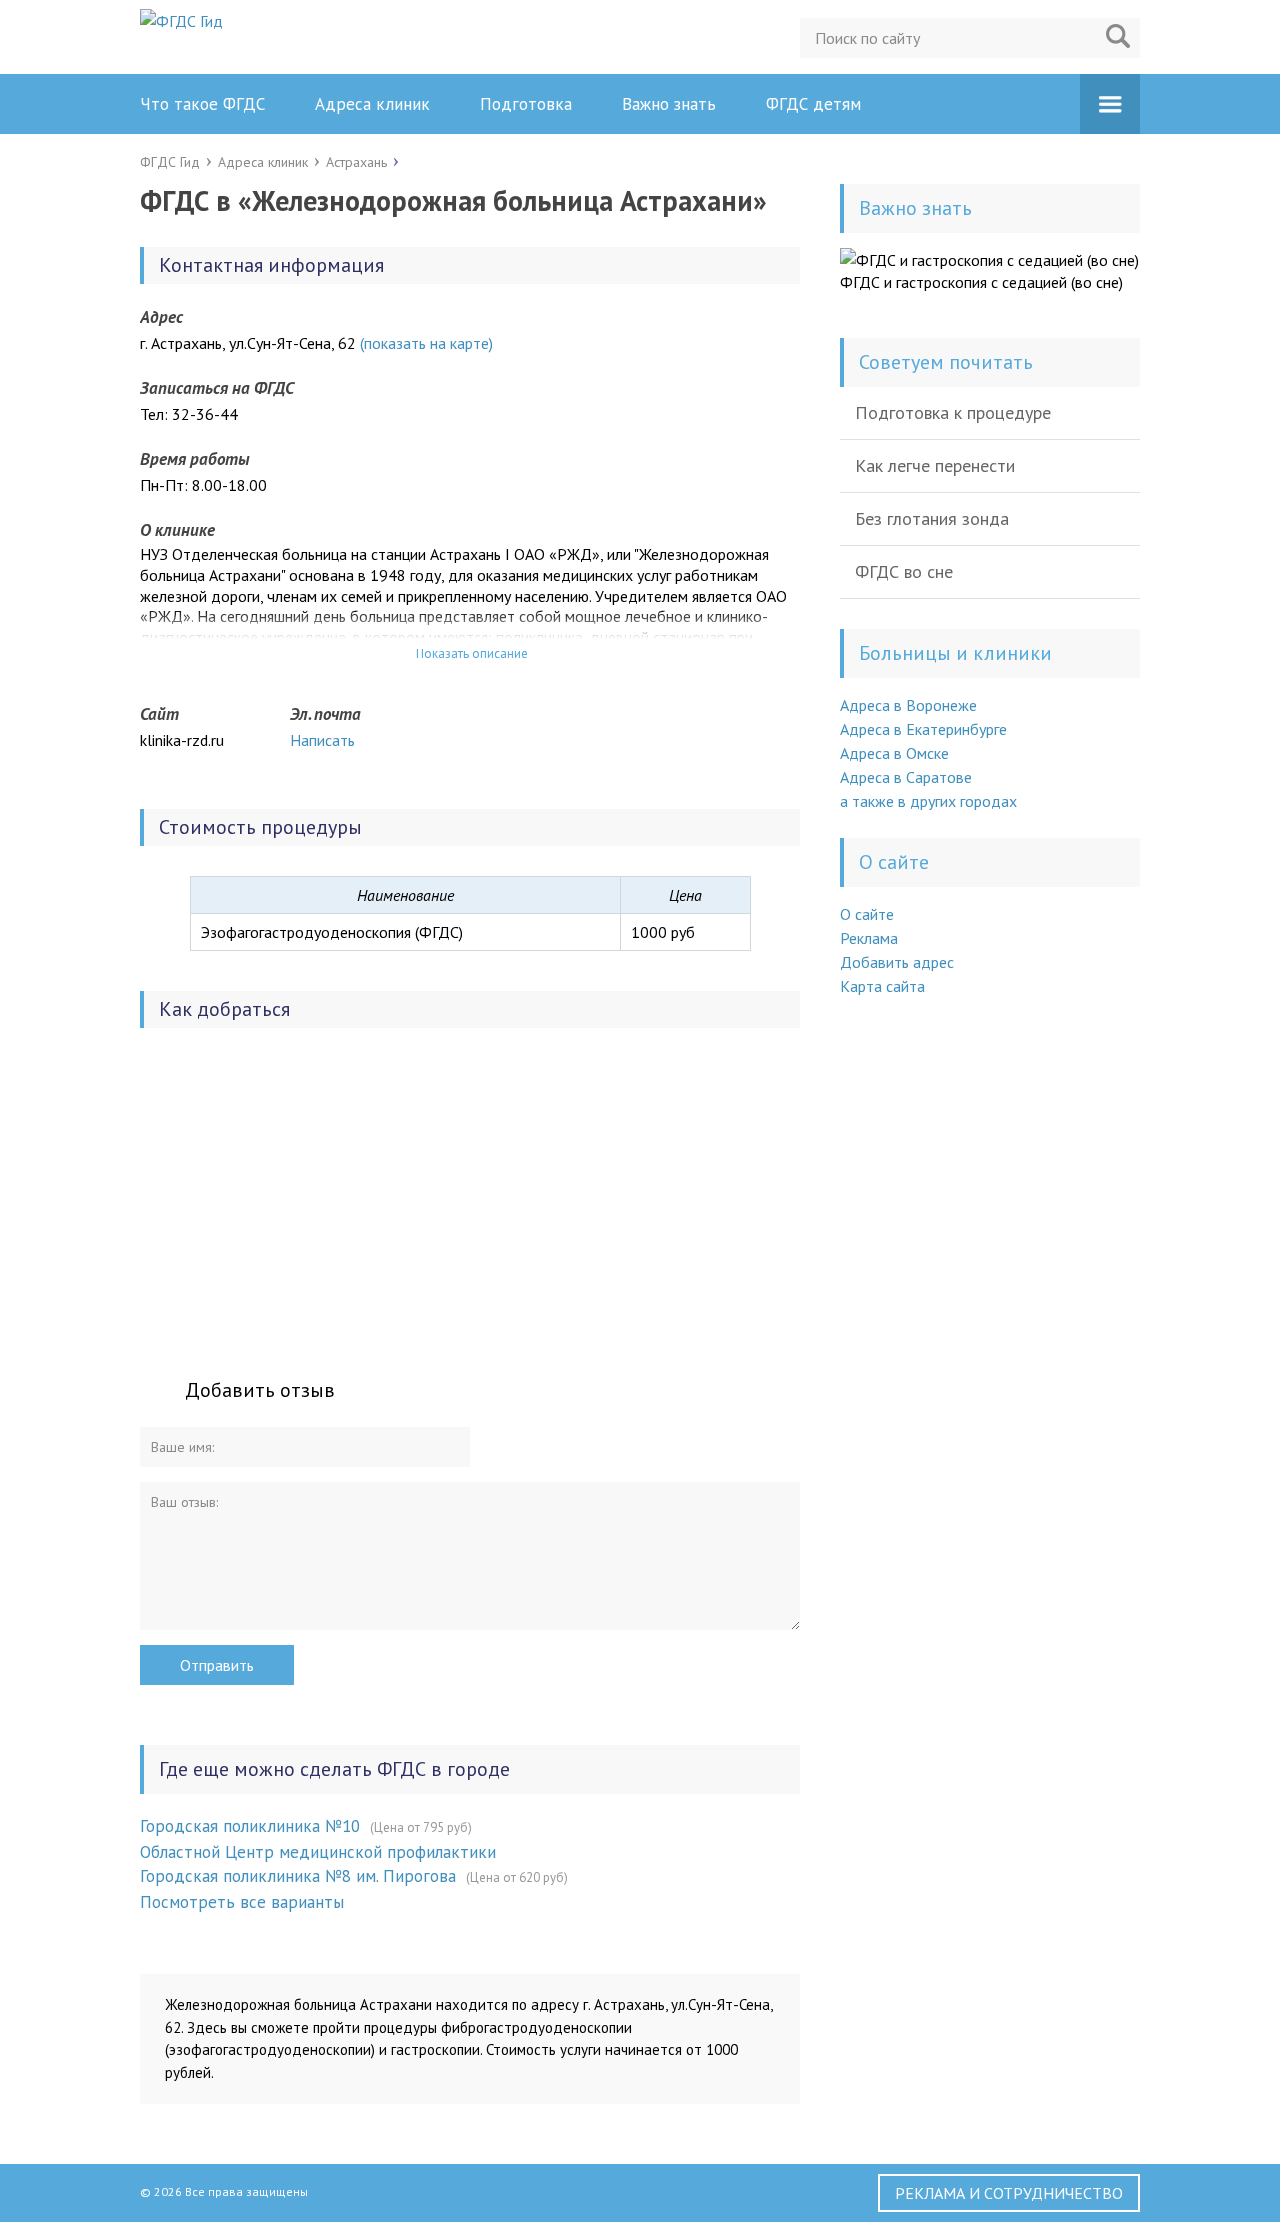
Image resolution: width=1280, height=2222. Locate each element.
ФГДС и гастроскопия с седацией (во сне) (981, 282)
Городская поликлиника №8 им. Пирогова (298, 1876)
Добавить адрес (897, 962)
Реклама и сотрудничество (1009, 2193)
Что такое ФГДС (202, 104)
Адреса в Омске (894, 753)
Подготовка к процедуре (953, 412)
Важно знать (669, 104)
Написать (322, 740)
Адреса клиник (372, 104)
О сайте (867, 914)
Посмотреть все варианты (242, 1902)
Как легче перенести (935, 465)
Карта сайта (882, 986)
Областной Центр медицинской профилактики (318, 1852)
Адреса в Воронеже (908, 705)
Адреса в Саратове (906, 777)
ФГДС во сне (904, 571)
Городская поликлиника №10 (250, 1826)
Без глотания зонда (932, 518)
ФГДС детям (813, 104)
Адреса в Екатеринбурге (923, 729)
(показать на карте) (426, 343)
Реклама (869, 938)
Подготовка (526, 104)
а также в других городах (928, 801)
